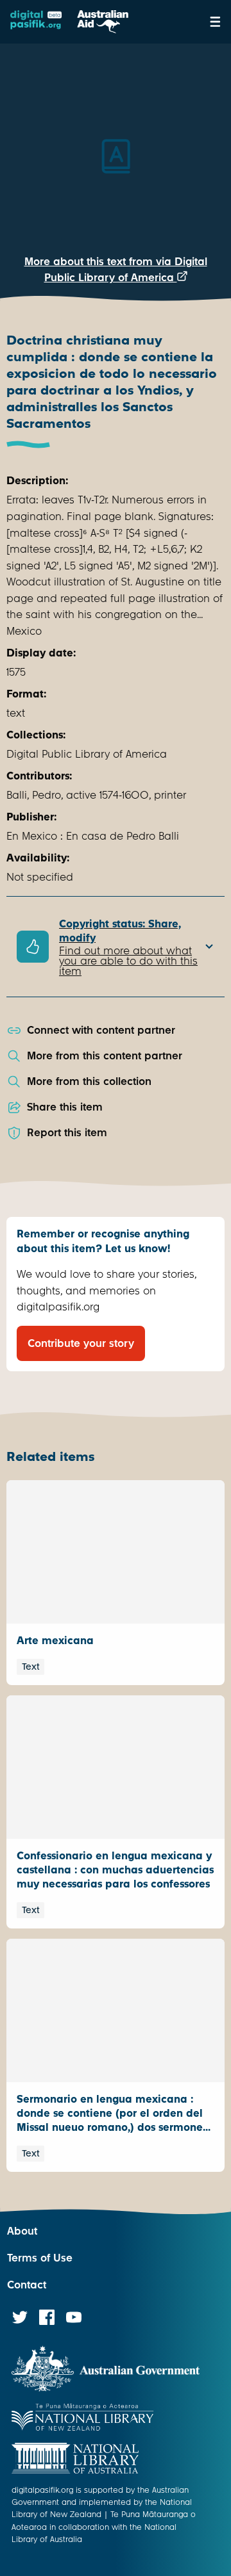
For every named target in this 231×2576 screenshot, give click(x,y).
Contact (27, 2285)
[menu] (215, 22)
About (22, 2231)
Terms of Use (40, 2258)
